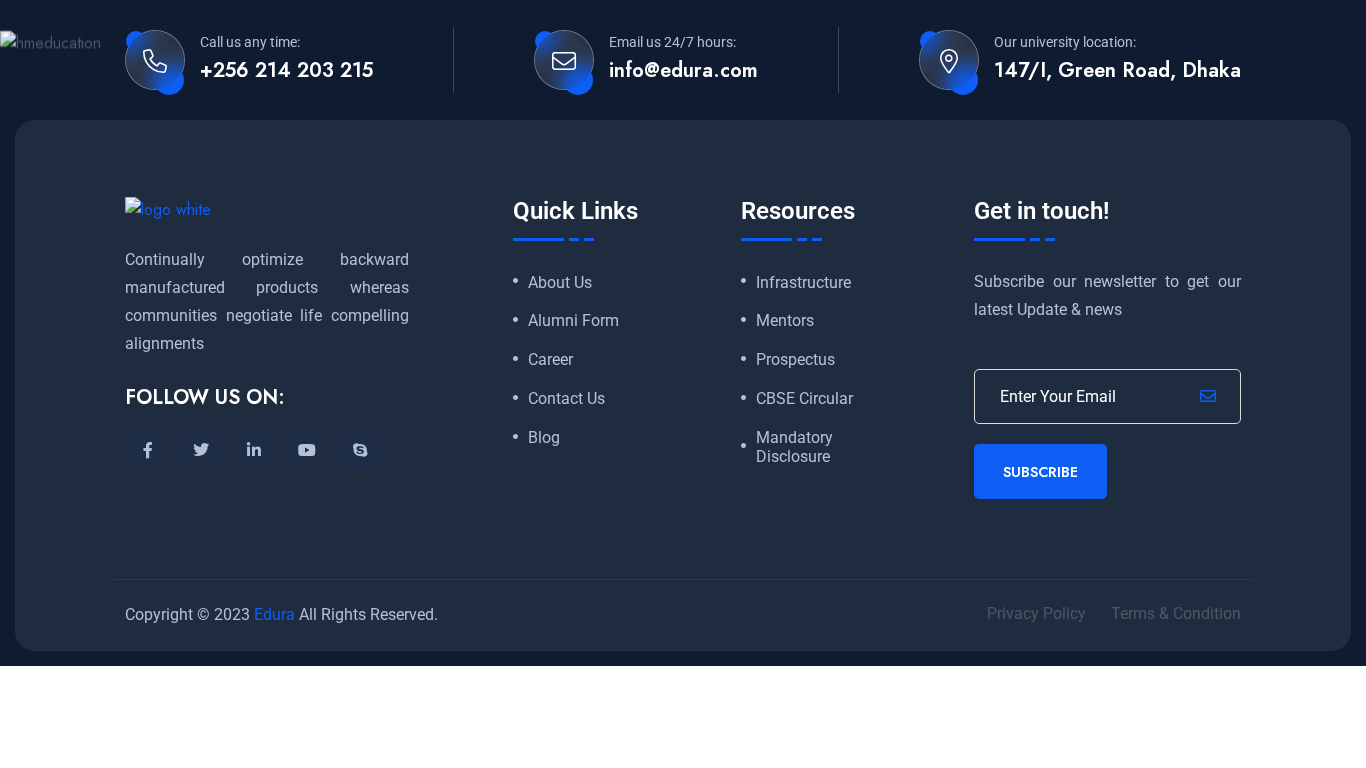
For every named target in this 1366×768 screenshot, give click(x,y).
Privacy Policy (1036, 613)
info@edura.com (683, 71)
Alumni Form (573, 321)
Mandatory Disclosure (794, 447)
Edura (274, 614)
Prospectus (795, 360)
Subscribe (1040, 472)
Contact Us (566, 399)
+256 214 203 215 (286, 71)
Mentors (785, 321)
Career (550, 360)
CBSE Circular (804, 399)
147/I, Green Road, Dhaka (1117, 71)
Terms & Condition (1176, 613)
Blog (544, 438)
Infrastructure (803, 283)
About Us (560, 283)
